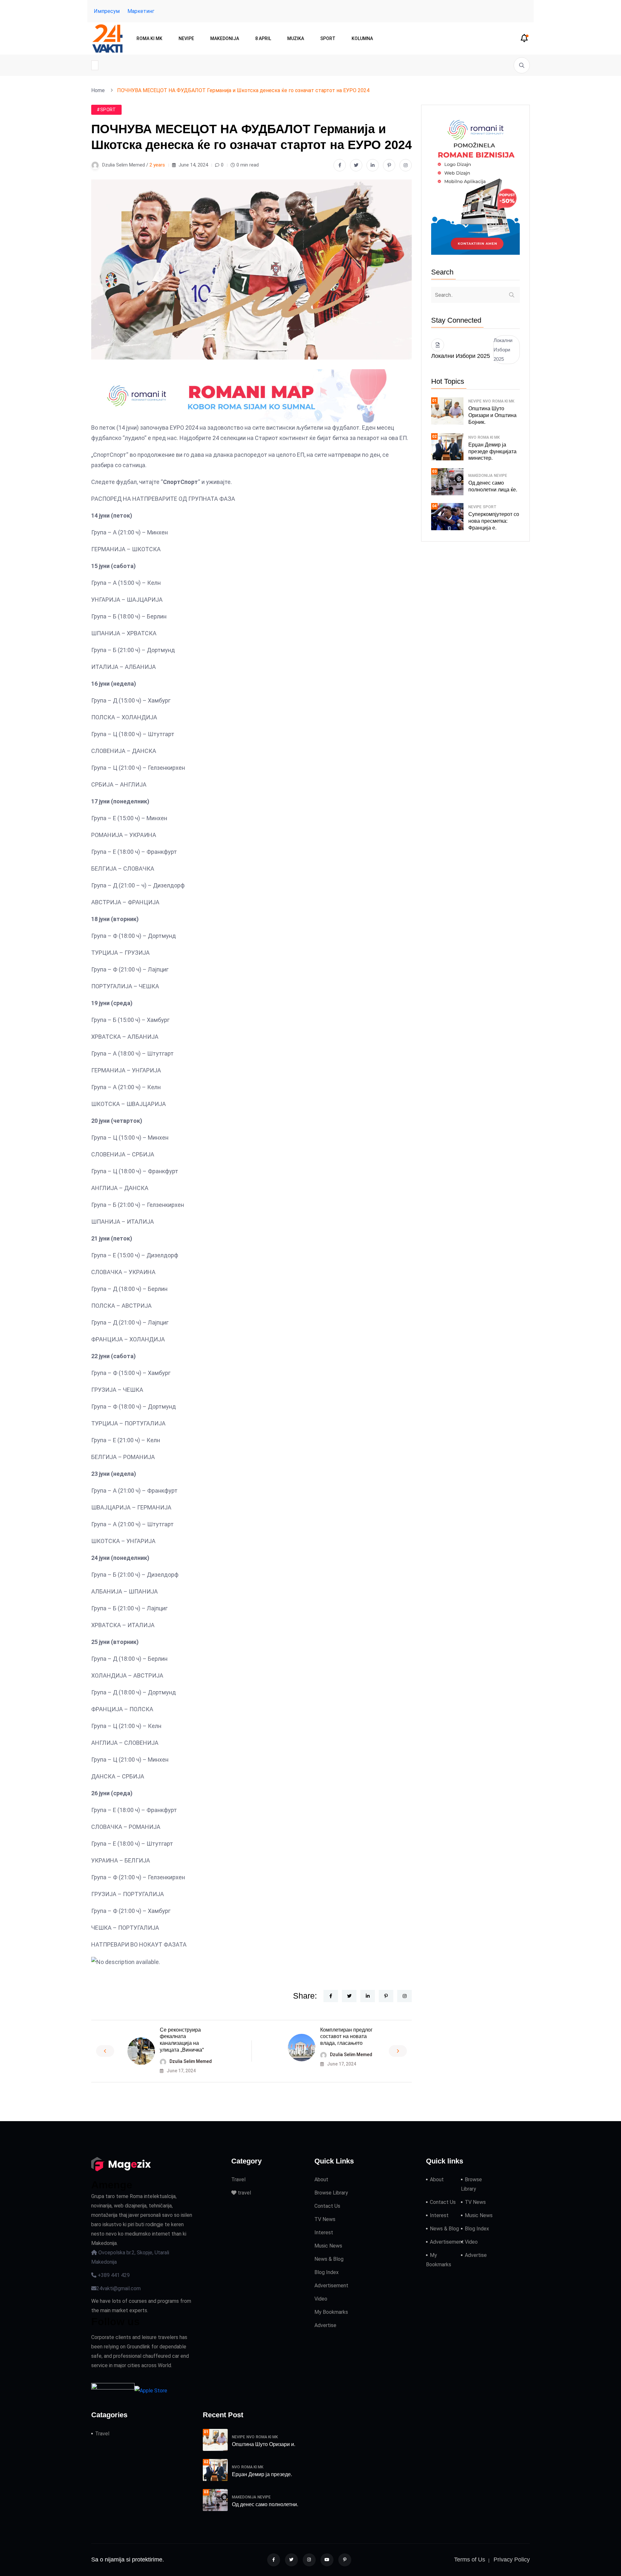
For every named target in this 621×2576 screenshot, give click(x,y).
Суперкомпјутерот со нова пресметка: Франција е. (494, 521)
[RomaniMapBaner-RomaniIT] (251, 396)
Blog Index (327, 2272)
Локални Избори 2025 (503, 350)
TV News (325, 2219)
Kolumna (362, 38)
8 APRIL (263, 38)
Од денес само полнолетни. (265, 2504)
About (321, 2179)
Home (99, 90)
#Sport (106, 110)
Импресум (107, 11)
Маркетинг (141, 11)
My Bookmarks (331, 2312)
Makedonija (225, 38)
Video (321, 2299)
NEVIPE (186, 38)
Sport (328, 38)
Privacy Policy (512, 2560)
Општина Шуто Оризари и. (264, 2444)
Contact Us (327, 2206)
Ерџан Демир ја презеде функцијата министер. (492, 451)
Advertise (325, 2325)
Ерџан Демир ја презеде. (262, 2474)
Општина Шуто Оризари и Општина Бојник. (492, 415)
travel (244, 2193)
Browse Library (331, 2193)
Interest (324, 2233)
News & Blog (329, 2259)
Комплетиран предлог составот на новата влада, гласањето (346, 2037)
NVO (487, 401)
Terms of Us (470, 2560)
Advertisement (331, 2286)
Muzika (296, 38)
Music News (328, 2246)
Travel (238, 2179)
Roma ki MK (149, 38)
